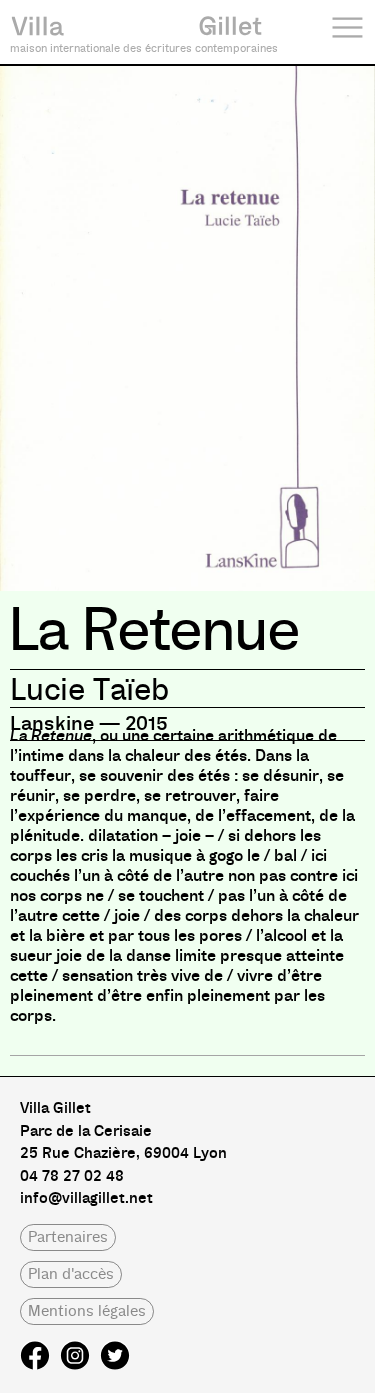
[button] (68, 1237)
